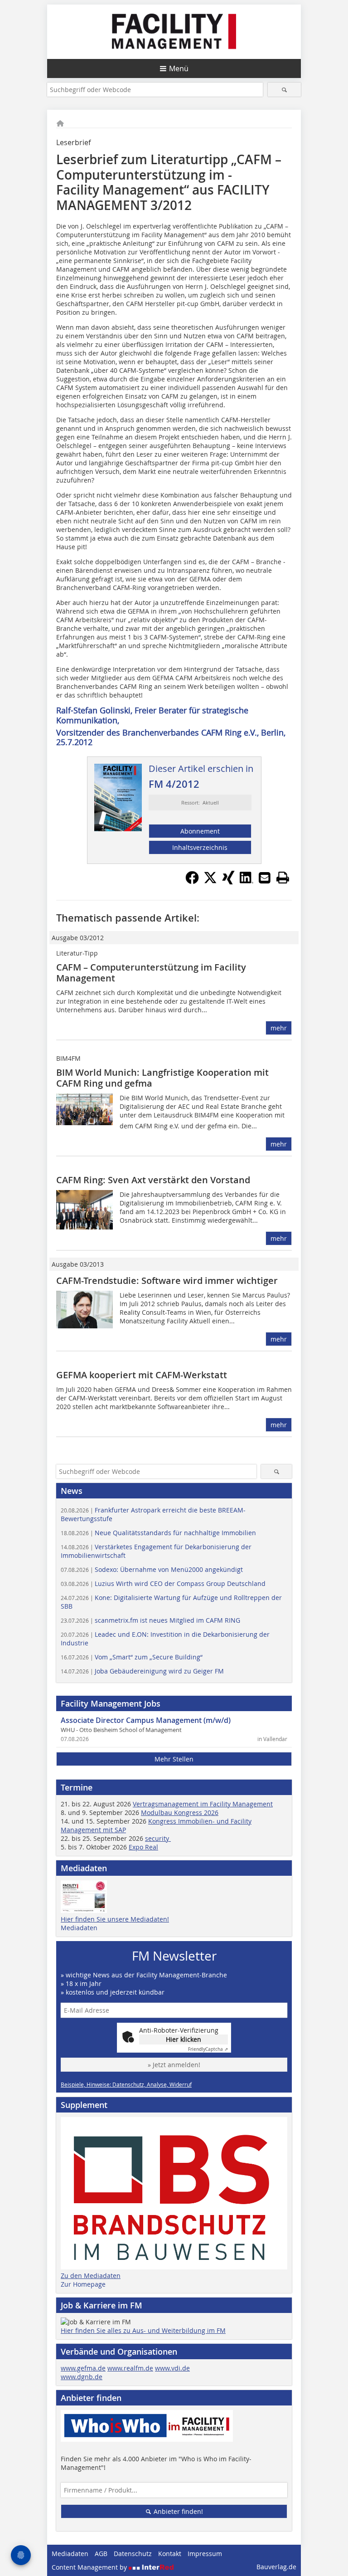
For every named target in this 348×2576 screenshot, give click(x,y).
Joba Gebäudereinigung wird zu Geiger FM (142, 1671)
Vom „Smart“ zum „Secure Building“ (132, 1657)
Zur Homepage (83, 2284)
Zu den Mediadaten (91, 2276)
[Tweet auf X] (210, 882)
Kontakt (170, 2554)
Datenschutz (133, 2554)
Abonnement (200, 831)
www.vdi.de (172, 2368)
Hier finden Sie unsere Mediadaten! (115, 1919)
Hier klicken (184, 2039)
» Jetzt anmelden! (174, 2065)
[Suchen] (284, 90)
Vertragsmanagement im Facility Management (203, 1804)
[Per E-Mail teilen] (265, 878)
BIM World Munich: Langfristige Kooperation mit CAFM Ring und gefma (162, 1078)
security (158, 1838)
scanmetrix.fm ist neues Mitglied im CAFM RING (150, 1620)
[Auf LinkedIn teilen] (246, 882)
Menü (179, 68)
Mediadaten (79, 1928)
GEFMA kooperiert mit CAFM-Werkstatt (142, 1375)
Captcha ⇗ (208, 2049)
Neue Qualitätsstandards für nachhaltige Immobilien (158, 1533)
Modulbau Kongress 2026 (180, 1812)
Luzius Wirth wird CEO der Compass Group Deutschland (163, 1583)
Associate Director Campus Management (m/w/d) (146, 1720)
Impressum (205, 2554)
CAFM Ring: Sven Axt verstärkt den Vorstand (153, 1180)
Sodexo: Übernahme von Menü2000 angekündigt (152, 1569)
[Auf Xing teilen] (228, 882)
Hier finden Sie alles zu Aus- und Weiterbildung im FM (143, 2330)
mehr (279, 1028)
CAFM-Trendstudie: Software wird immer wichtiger (167, 1281)
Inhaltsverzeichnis (200, 847)
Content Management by (90, 2567)
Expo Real (143, 1847)
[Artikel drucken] (283, 878)
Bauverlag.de (276, 2567)
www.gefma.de (83, 2368)
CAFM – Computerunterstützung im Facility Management (151, 973)
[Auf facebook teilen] (192, 882)
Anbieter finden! (177, 2511)
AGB (101, 2554)
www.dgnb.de (82, 2377)
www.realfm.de (130, 2368)
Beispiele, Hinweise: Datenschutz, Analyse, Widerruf (126, 2084)
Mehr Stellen (174, 1759)
